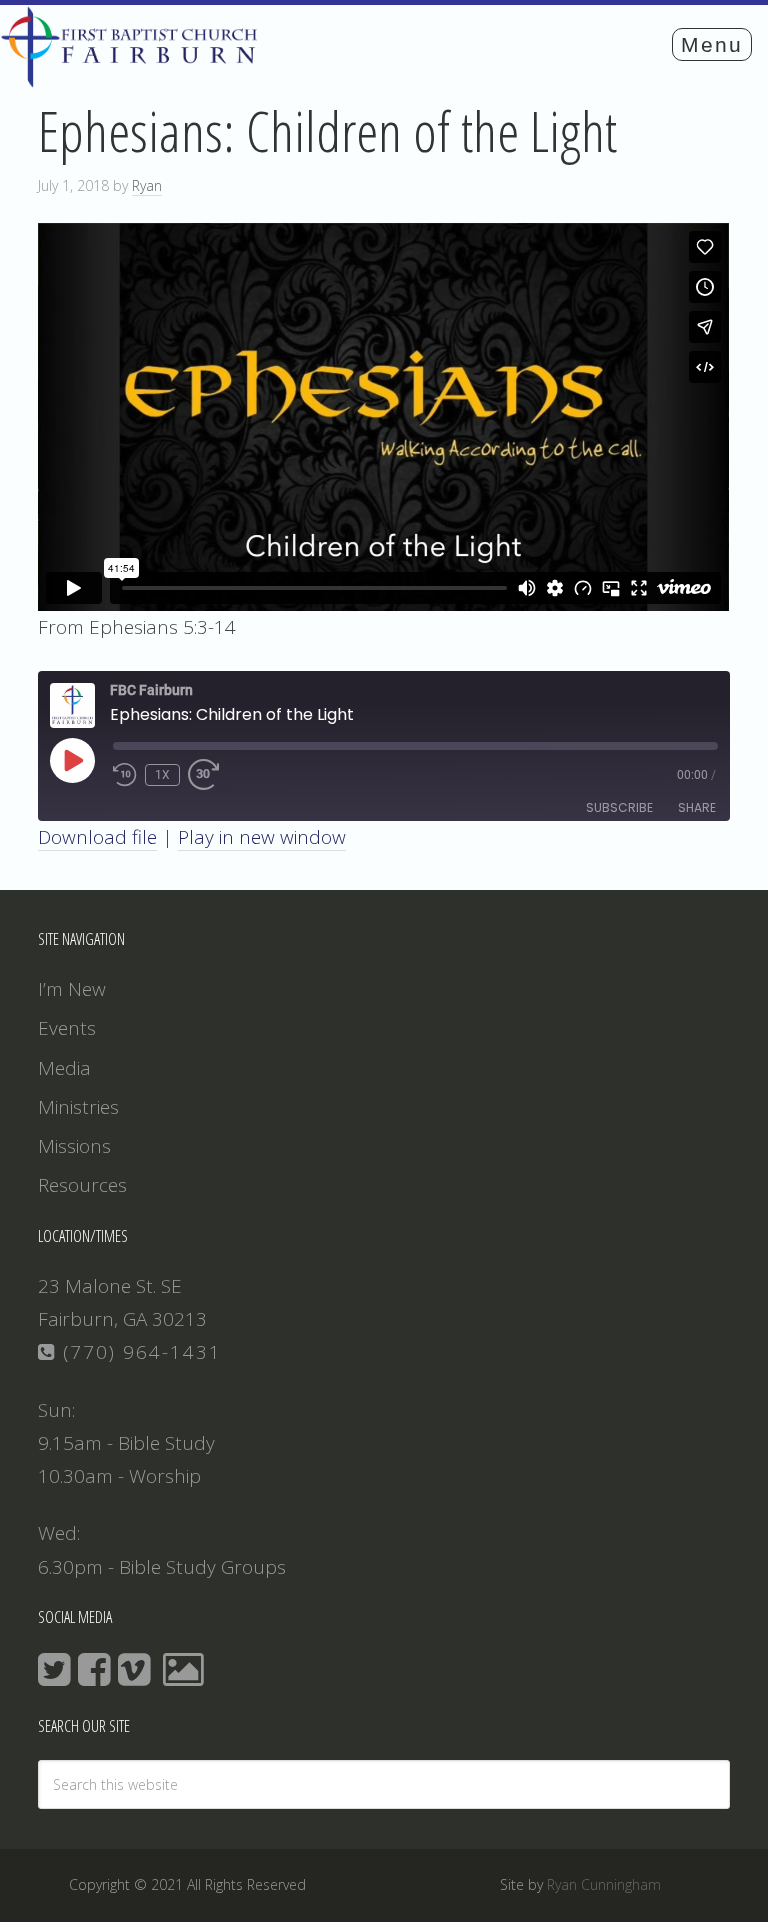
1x (162, 775)
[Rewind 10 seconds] (125, 775)
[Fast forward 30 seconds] (212, 775)
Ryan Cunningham (604, 1884)
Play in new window (262, 837)
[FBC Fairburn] (134, 78)
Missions (74, 1146)
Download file (97, 837)
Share (697, 807)
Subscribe (619, 807)
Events (67, 1028)
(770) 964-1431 (139, 1352)
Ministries (78, 1107)
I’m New (72, 989)
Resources (82, 1185)
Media (64, 1068)
